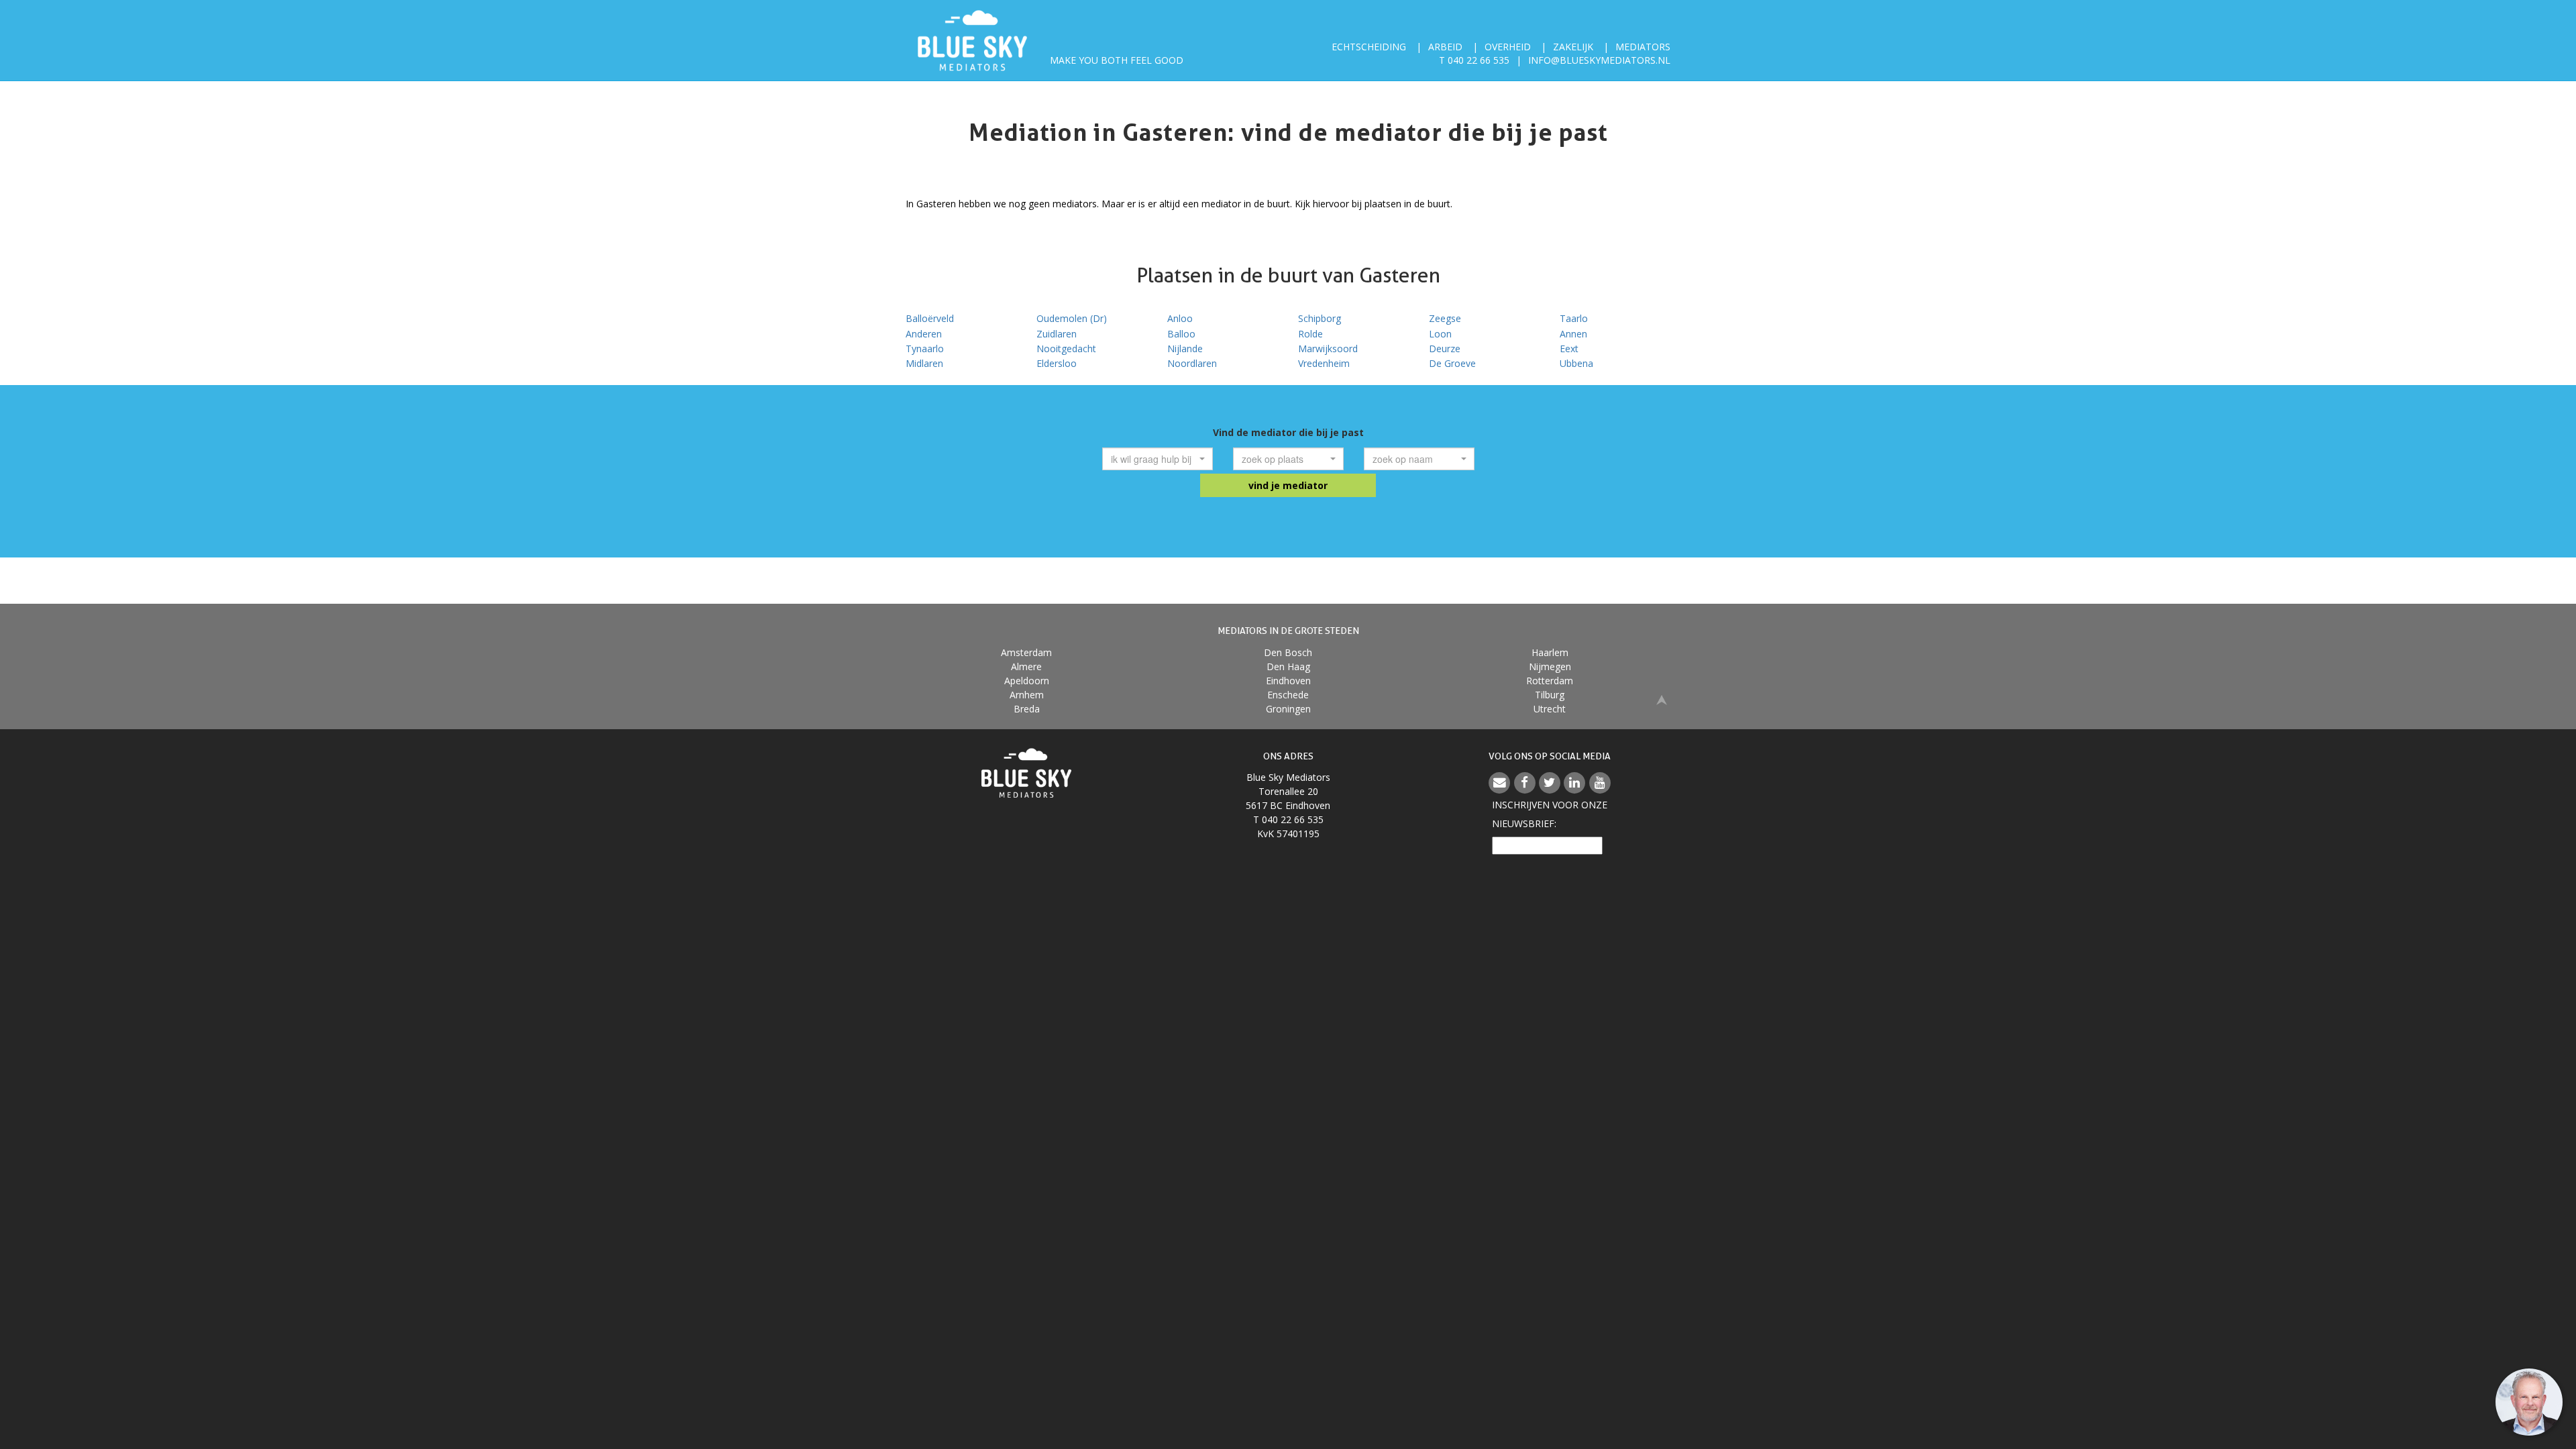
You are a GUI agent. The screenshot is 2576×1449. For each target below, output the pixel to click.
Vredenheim (1324, 363)
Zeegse (1445, 318)
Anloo (1180, 318)
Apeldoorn (1027, 681)
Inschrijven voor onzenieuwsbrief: (1550, 814)
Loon (1440, 334)
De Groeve (1452, 363)
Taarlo (1574, 318)
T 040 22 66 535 (1474, 60)
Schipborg (1320, 318)
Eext (1569, 348)
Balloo (1181, 334)
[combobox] (1158, 459)
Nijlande (1185, 348)
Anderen (924, 334)
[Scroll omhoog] (1662, 699)
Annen (1573, 334)
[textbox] (1153, 459)
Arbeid (1445, 47)
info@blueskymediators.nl (1599, 60)
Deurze (1445, 348)
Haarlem (1550, 652)
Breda (1027, 709)
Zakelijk (1573, 47)
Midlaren (924, 363)
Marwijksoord (1328, 348)
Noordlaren (1192, 363)
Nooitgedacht (1066, 348)
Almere (1026, 666)
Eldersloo (1057, 363)
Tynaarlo (925, 348)
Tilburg (1550, 695)
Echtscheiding (1369, 47)
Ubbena (1576, 363)
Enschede (1288, 695)
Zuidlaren (1057, 334)
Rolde (1310, 334)
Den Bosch (1288, 652)
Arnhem (1027, 695)
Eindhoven (1288, 681)
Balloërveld (930, 318)
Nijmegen (1550, 666)
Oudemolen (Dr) (1072, 318)
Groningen (1288, 709)
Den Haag (1288, 666)
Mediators (1643, 47)
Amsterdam (1026, 652)
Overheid (1508, 47)
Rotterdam (1550, 681)
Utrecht (1550, 709)
